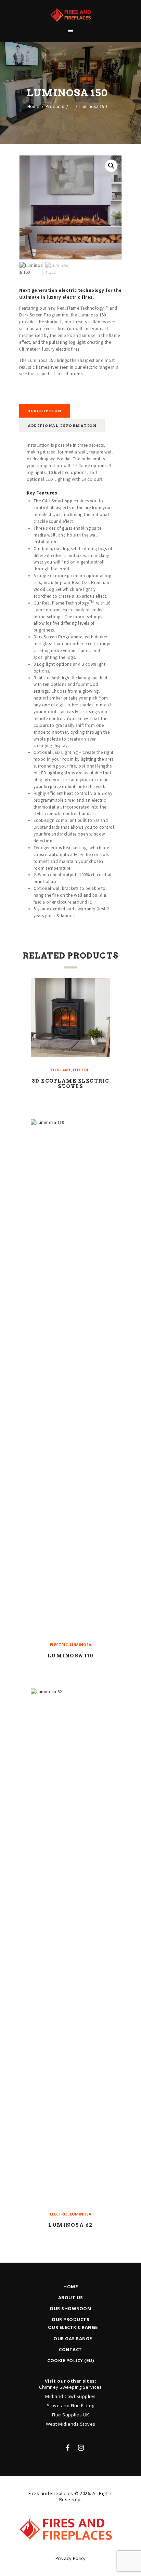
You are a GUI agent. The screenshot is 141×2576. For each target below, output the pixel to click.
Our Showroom (70, 2308)
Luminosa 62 (70, 2225)
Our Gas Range (73, 2338)
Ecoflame (61, 1070)
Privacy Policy (71, 2558)
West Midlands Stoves (71, 2424)
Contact (70, 2349)
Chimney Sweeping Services (70, 2387)
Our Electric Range (73, 2327)
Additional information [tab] (62, 425)
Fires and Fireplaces (51, 2493)
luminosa (81, 1645)
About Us (71, 2297)
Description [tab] (45, 411)
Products (55, 106)
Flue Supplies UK (71, 2415)
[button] (111, 166)
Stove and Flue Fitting (71, 2405)
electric (82, 1070)
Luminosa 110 (71, 1656)
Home (33, 106)
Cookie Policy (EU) (70, 2360)
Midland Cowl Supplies (70, 2396)
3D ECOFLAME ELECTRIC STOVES (71, 1084)
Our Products (70, 2319)
